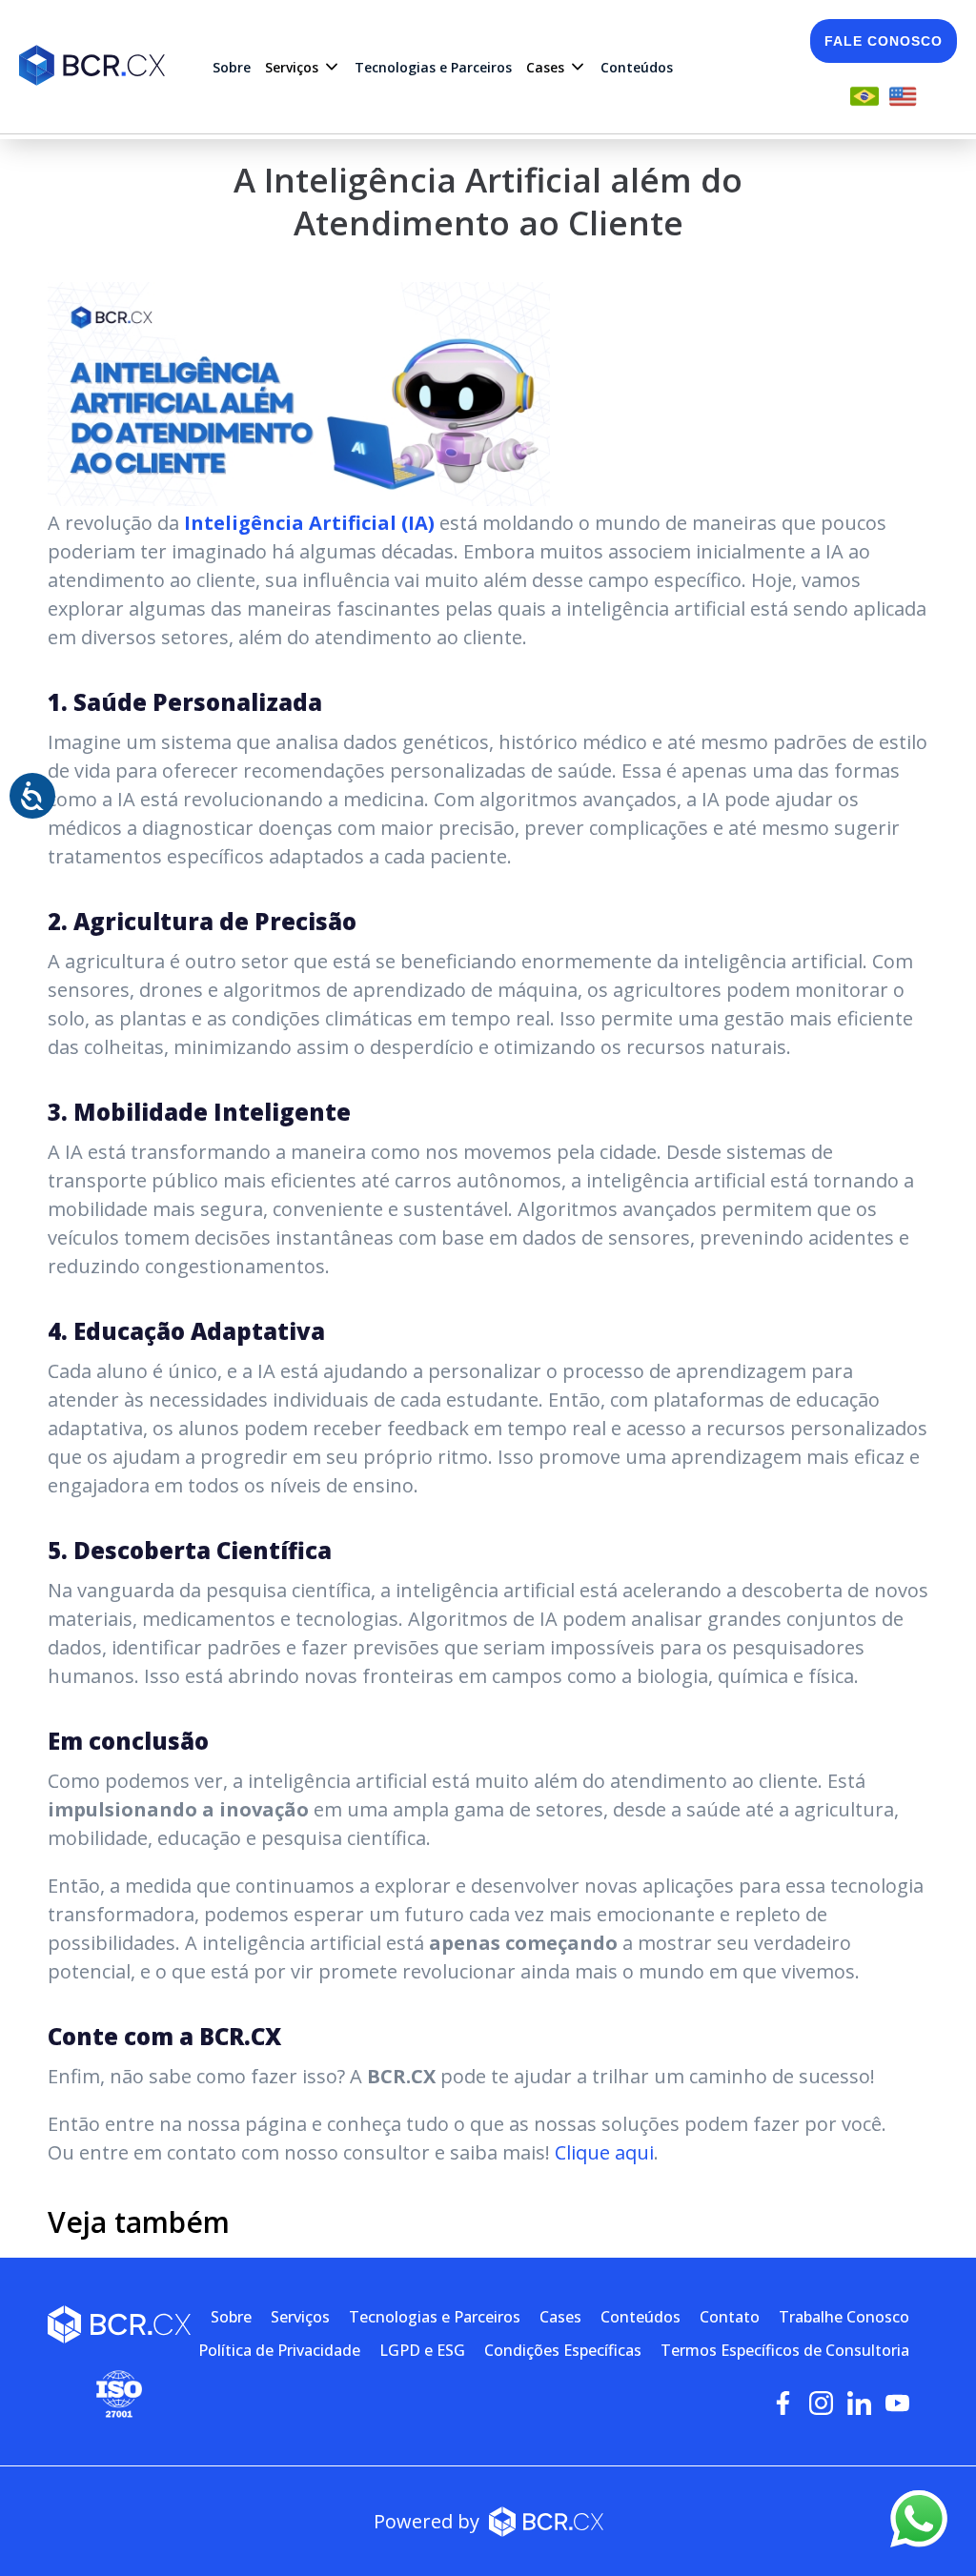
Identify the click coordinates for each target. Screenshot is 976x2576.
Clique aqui (604, 2152)
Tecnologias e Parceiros (433, 67)
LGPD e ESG (422, 2350)
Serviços (300, 2317)
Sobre (232, 67)
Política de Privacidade (279, 2350)
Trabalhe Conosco (844, 2317)
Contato (730, 2317)
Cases (560, 2317)
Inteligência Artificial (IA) (309, 523)
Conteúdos (637, 67)
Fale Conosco (884, 41)
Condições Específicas (563, 2350)
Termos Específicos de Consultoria (785, 2350)
